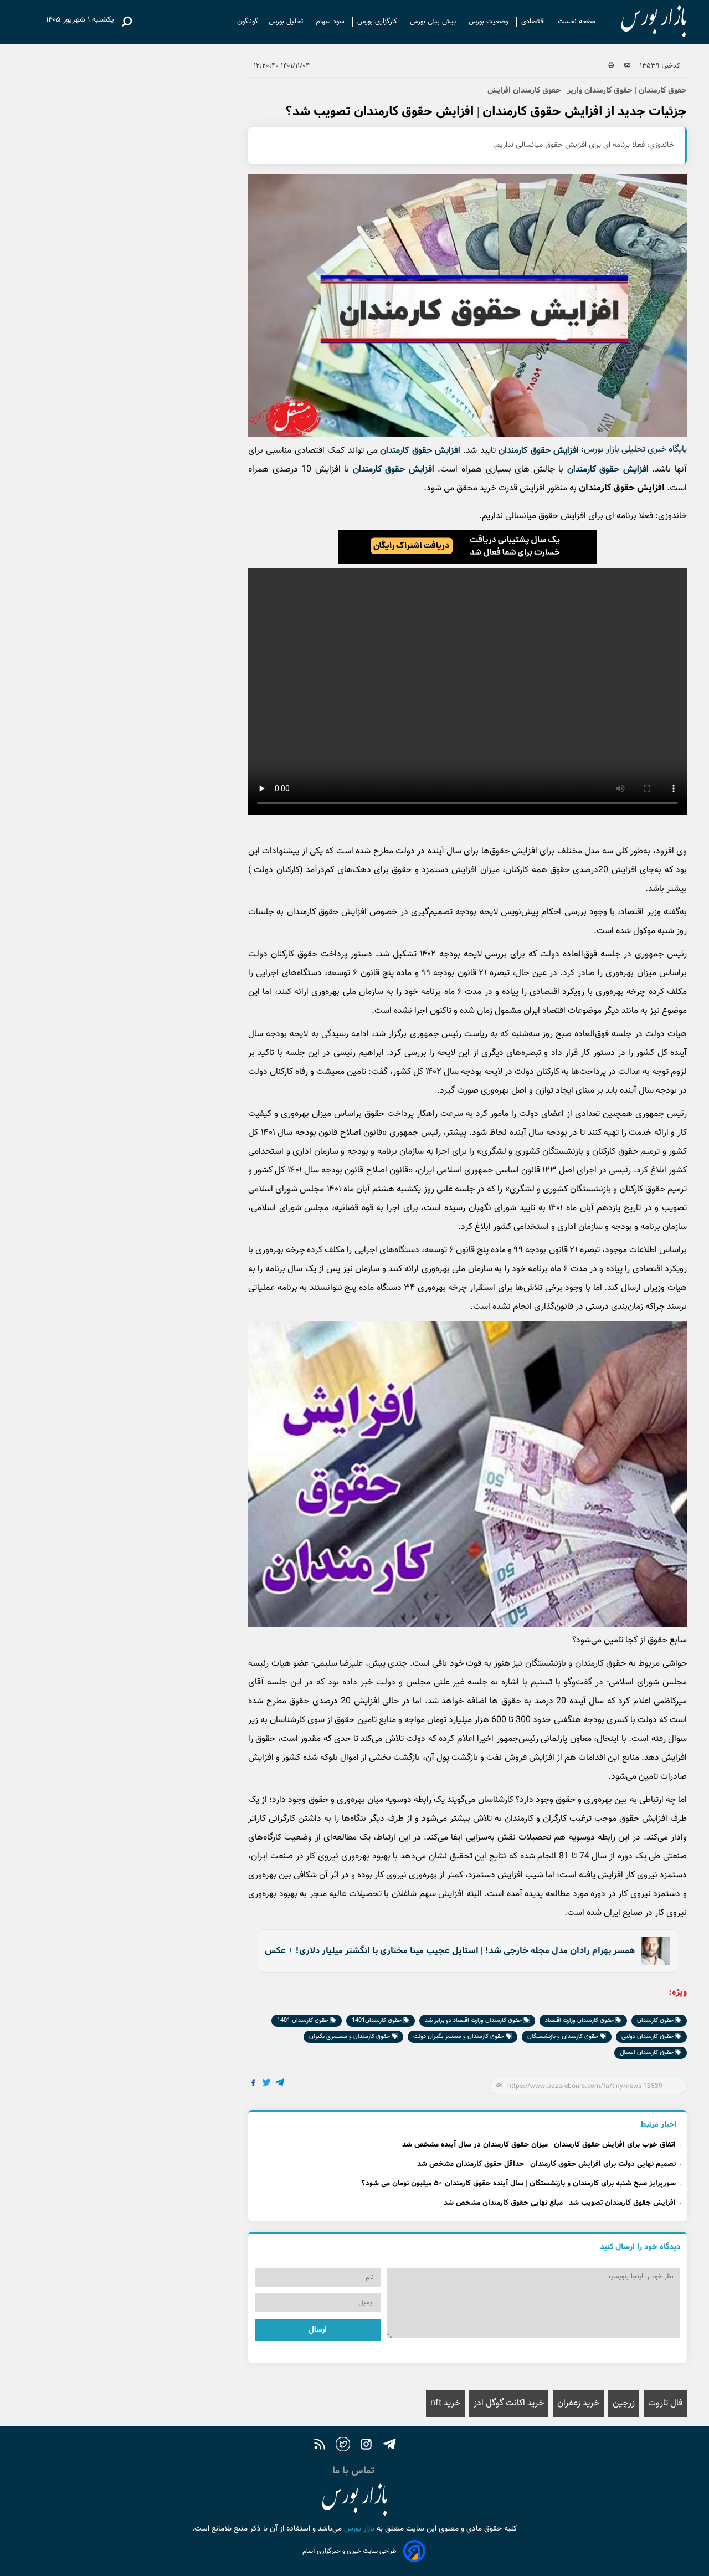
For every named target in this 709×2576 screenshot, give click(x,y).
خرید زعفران (578, 2403)
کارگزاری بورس (378, 22)
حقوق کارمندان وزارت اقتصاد (580, 2021)
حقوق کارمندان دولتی (648, 2037)
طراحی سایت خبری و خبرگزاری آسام (350, 2551)
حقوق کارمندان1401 (377, 2021)
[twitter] (343, 2446)
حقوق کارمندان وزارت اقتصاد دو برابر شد (474, 2021)
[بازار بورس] (644, 22)
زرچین (624, 2403)
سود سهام (331, 22)
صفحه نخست (577, 22)
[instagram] (366, 2446)
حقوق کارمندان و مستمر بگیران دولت (459, 2037)
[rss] (320, 2446)
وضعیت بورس (490, 22)
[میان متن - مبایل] (467, 547)
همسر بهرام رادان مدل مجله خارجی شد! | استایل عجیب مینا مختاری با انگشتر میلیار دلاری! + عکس (450, 1951)
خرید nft (445, 2403)
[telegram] (389, 2446)
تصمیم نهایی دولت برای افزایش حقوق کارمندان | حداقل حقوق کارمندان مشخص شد (546, 2164)
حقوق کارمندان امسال (648, 2053)
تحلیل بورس (287, 22)
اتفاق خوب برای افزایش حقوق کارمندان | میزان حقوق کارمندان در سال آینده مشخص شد (539, 2145)
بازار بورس (358, 2529)
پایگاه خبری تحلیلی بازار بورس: (634, 450)
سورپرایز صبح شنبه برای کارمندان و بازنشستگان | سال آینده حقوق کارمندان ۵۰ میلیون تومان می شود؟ (518, 2183)
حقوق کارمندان (656, 2021)
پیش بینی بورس (434, 22)
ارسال (317, 2330)
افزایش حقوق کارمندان (539, 451)
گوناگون (248, 22)
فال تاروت (665, 2403)
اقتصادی (534, 22)
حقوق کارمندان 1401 (304, 2021)
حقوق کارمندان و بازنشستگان (564, 2037)
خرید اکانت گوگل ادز (509, 2403)
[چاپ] (611, 66)
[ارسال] (627, 66)
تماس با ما (355, 2471)
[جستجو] (127, 22)
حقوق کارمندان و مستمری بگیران (350, 2037)
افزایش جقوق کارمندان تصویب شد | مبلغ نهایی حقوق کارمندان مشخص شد (560, 2203)
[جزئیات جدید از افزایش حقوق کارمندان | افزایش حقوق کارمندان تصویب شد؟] (280, 2084)
